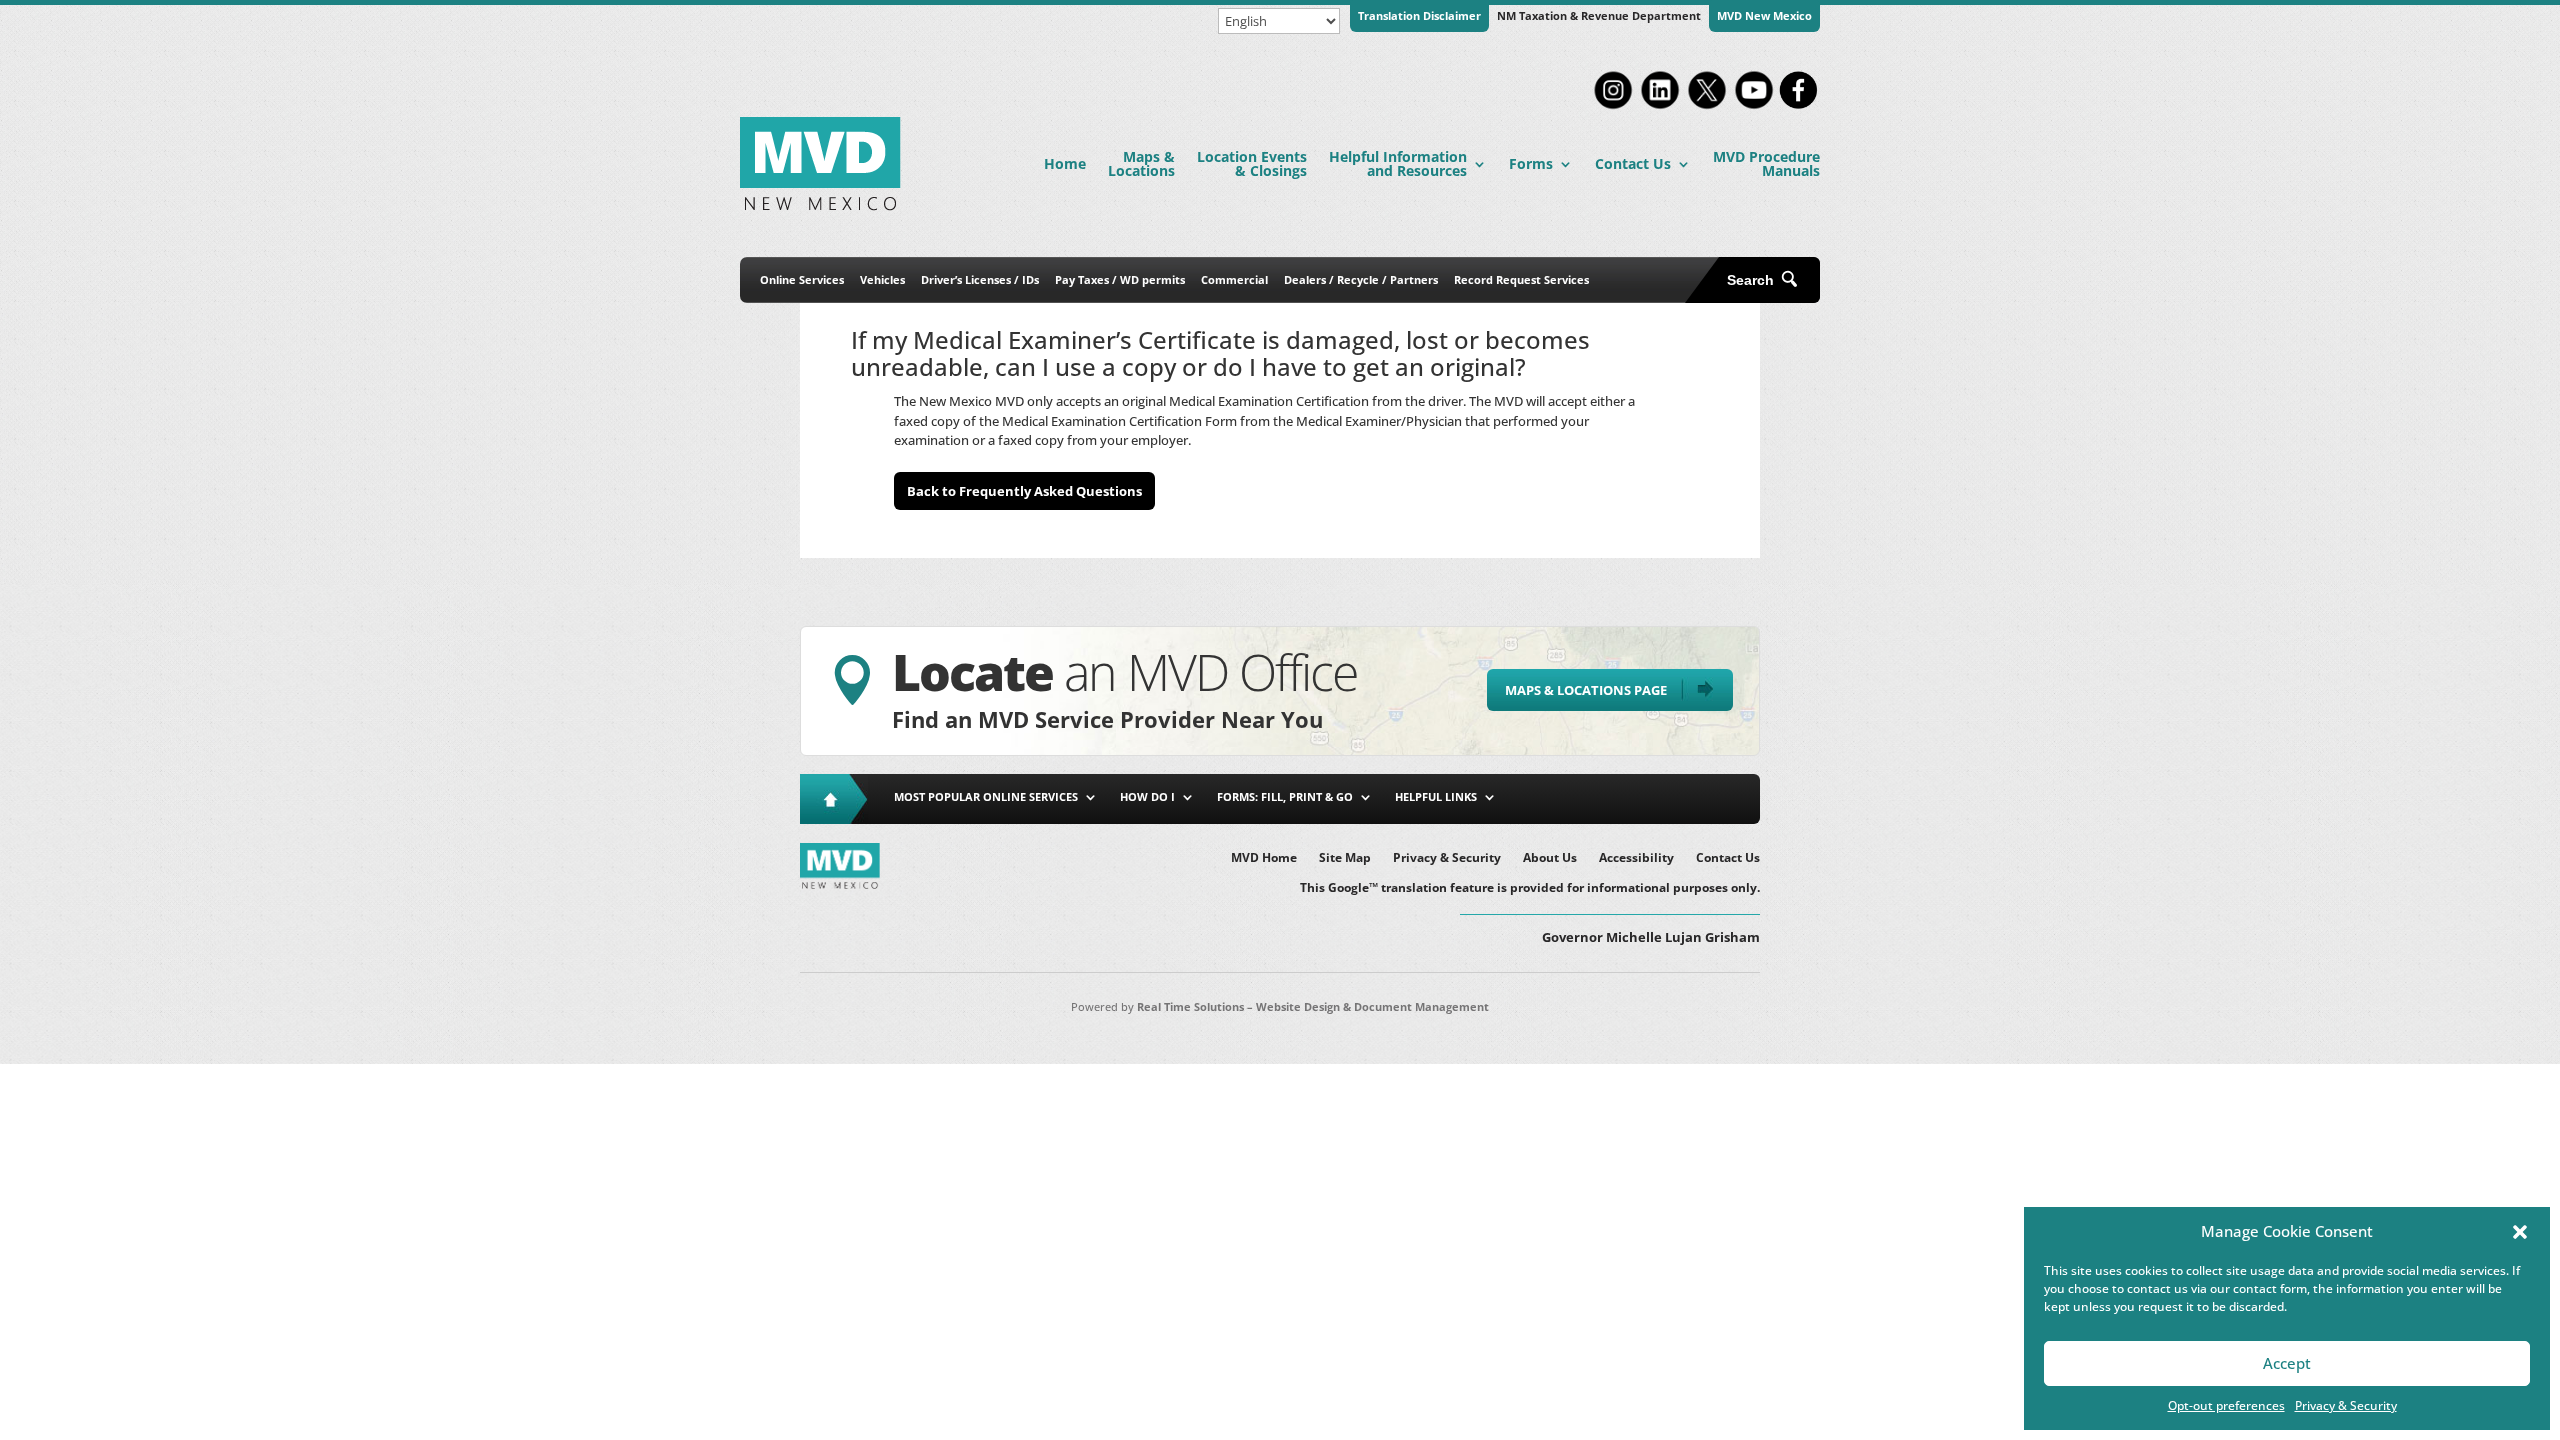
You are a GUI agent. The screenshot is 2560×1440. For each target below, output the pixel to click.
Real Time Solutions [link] (1190, 1006)
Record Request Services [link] (1521, 279)
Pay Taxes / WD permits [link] (1120, 279)
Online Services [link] (802, 279)
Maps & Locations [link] (1141, 163)
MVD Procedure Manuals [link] (1766, 163)
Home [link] (1065, 163)
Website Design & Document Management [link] (1372, 1006)
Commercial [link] (1234, 279)
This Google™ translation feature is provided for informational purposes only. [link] (1530, 888)
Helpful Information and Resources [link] (1398, 163)
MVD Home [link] (1264, 858)
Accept (2287, 1363)
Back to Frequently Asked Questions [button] (1024, 491)
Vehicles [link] (882, 279)
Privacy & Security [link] (2346, 1405)
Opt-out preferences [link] (2226, 1405)
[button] (2520, 1232)
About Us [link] (1550, 858)
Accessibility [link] (1636, 858)
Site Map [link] (1345, 858)
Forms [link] (1531, 163)
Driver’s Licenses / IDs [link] (980, 279)
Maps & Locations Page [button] (1586, 690)
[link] (1613, 107)
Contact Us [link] (1633, 163)
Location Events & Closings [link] (1252, 163)
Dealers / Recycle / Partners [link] (1361, 279)
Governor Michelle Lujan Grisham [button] (1651, 937)
